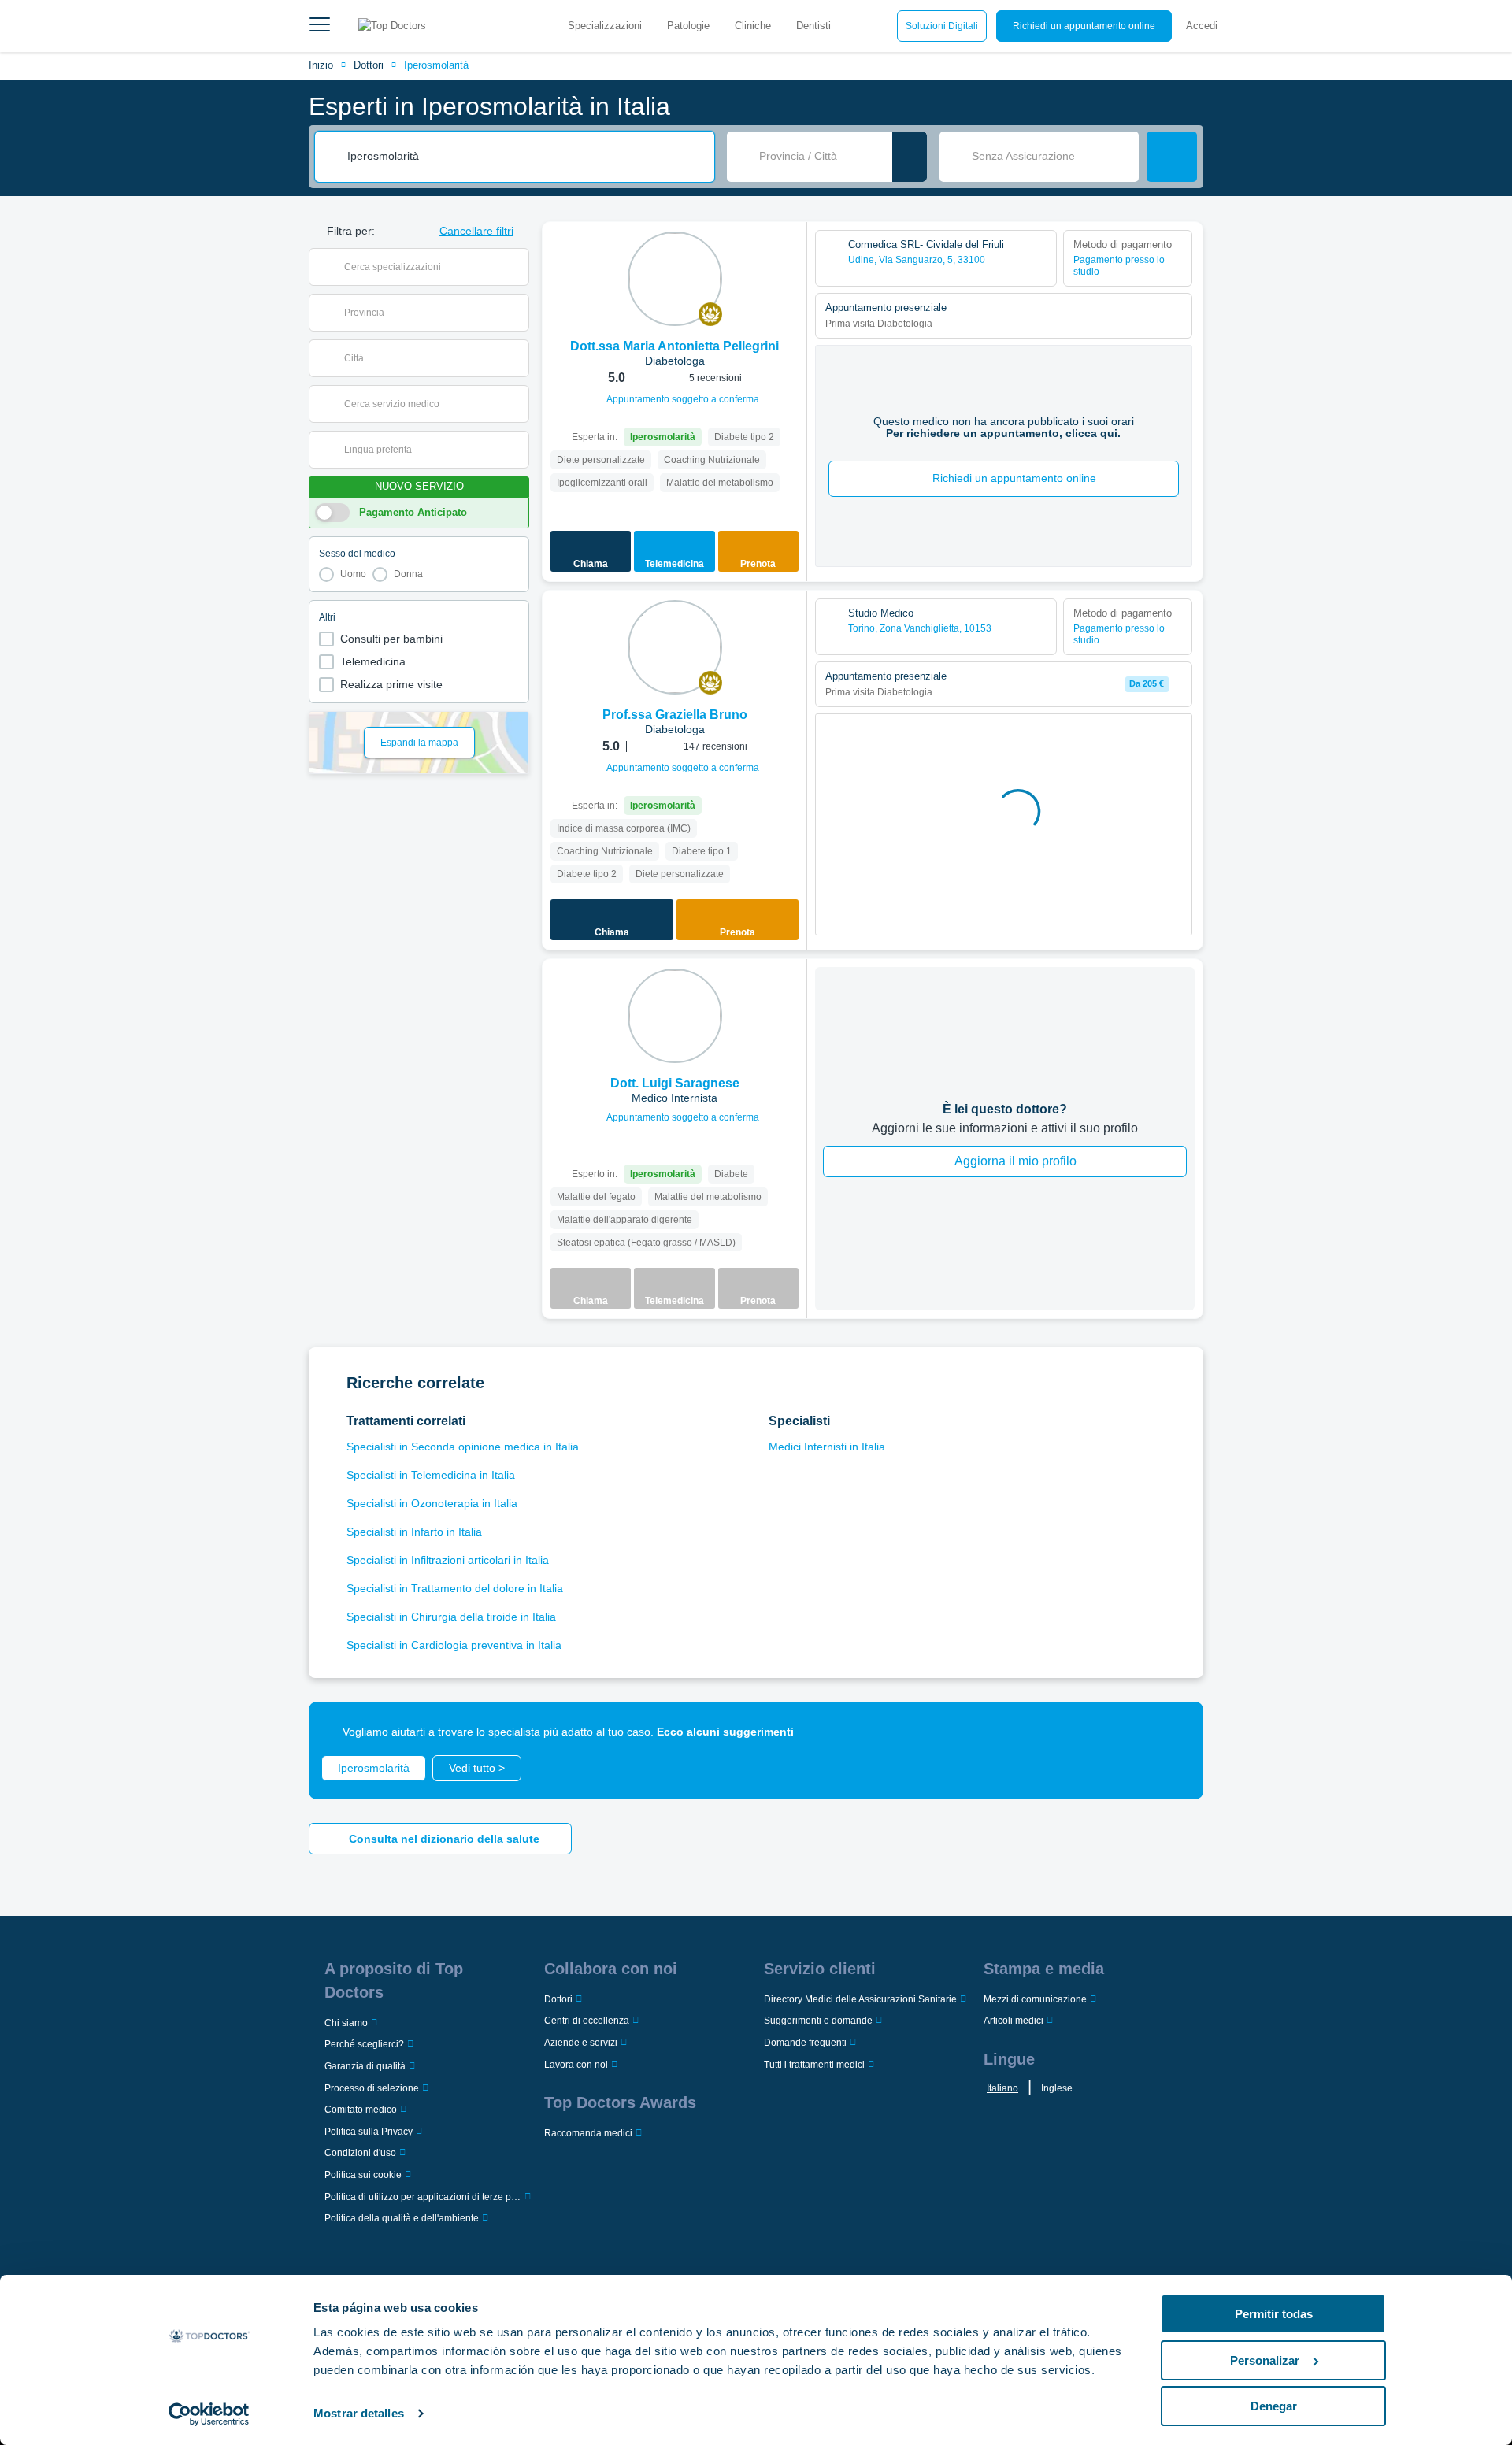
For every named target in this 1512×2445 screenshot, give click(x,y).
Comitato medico (361, 2110)
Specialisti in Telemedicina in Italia (431, 1475)
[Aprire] (517, 267)
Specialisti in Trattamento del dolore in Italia (455, 1588)
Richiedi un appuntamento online (1084, 26)
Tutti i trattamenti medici (814, 2065)
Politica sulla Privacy (369, 2132)
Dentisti (813, 26)
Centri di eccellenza (587, 2021)
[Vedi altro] (789, 255)
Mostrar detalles (359, 2413)
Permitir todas (1274, 2314)
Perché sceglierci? (364, 2044)
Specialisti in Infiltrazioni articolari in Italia (448, 1560)
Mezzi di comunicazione (1035, 1999)
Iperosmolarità (436, 65)
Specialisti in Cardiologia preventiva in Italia (454, 1645)
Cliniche (753, 26)
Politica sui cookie (363, 2175)
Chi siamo (346, 2023)
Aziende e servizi (581, 2043)
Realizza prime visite (391, 684)
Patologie (688, 26)
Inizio (321, 65)
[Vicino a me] (910, 157)
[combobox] (525, 157)
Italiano (1002, 2088)
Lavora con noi (576, 2065)
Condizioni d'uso (360, 2153)
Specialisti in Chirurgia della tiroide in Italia (451, 1617)
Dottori (369, 65)
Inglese (1057, 2088)
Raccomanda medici (588, 2133)
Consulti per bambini (391, 639)
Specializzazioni (605, 26)
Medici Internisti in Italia (827, 1447)
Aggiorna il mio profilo (1015, 1161)
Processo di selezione (372, 2088)
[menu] (320, 26)
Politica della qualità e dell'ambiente (402, 2218)
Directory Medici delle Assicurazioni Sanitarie (860, 1999)
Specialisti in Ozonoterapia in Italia (432, 1503)
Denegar (1274, 2406)
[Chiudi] (1173, 1732)
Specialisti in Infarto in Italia (414, 1532)
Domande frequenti (805, 2043)
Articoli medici (1014, 2021)
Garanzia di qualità (365, 2066)
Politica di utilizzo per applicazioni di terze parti (423, 2197)
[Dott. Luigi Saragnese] (675, 1016)
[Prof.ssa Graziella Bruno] (675, 647)
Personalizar (1265, 2360)
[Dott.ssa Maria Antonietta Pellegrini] (675, 279)
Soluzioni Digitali (942, 26)
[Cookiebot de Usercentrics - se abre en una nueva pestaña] (209, 2414)
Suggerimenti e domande (818, 2021)
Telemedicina (373, 661)
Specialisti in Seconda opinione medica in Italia (463, 1447)
